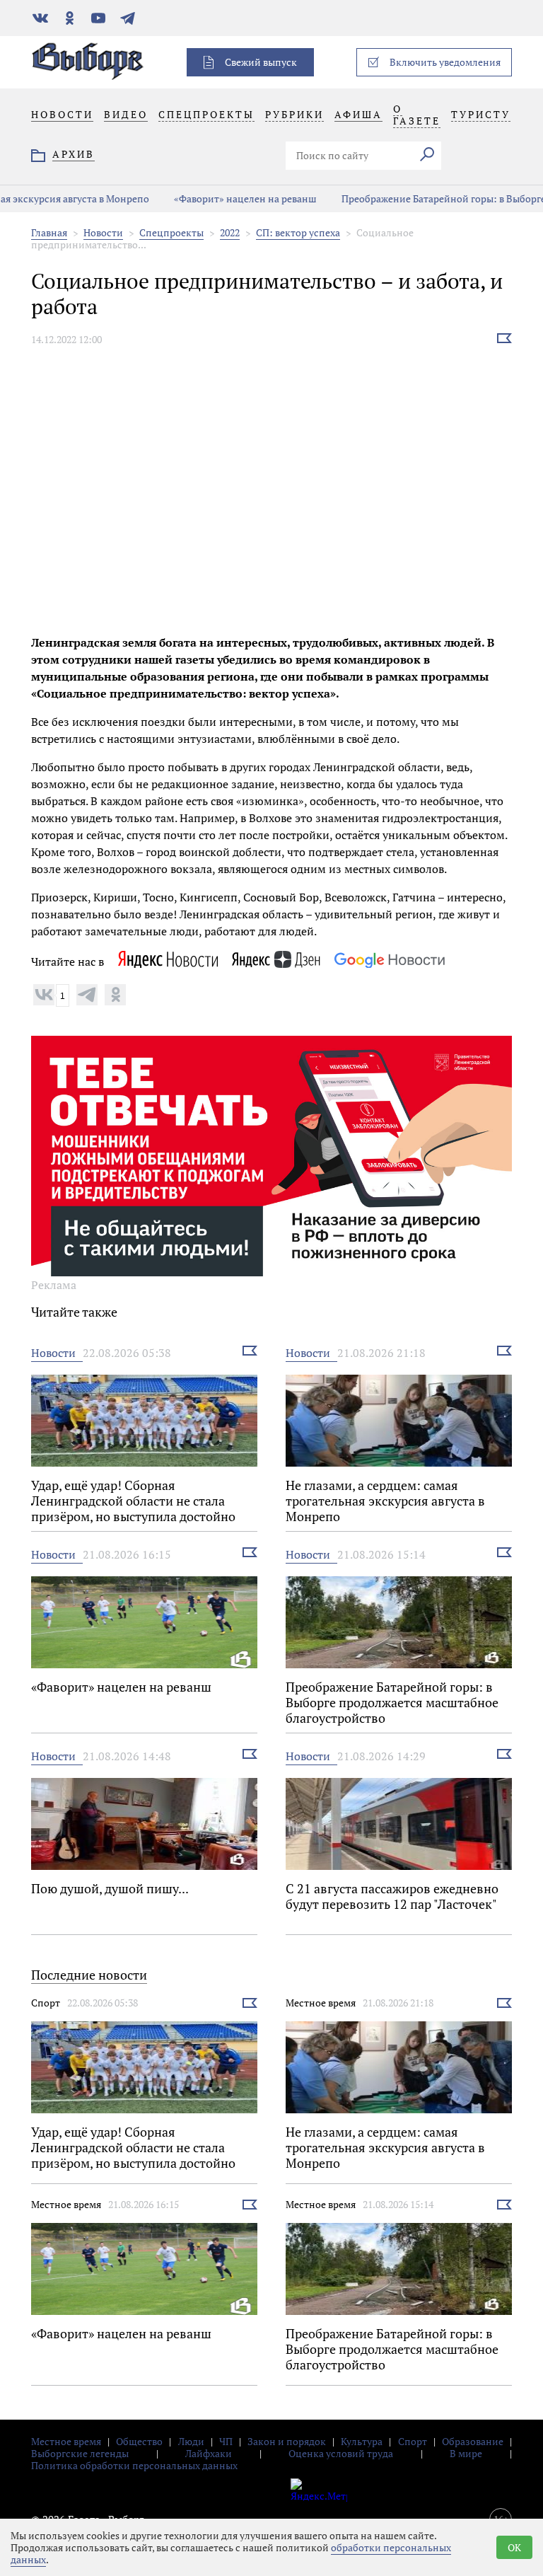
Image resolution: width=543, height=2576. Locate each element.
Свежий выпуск (261, 62)
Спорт (46, 2003)
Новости (103, 232)
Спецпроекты (171, 232)
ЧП (226, 2441)
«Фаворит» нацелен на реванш (190, 198)
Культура (362, 2441)
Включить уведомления (445, 62)
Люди (191, 2441)
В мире (466, 2453)
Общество (139, 2441)
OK (514, 2547)
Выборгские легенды (80, 2453)
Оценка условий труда (341, 2453)
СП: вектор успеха (298, 232)
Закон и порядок (287, 2441)
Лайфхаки (209, 2453)
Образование (473, 2441)
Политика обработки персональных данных (134, 2465)
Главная (49, 232)
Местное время (321, 2003)
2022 (230, 232)
